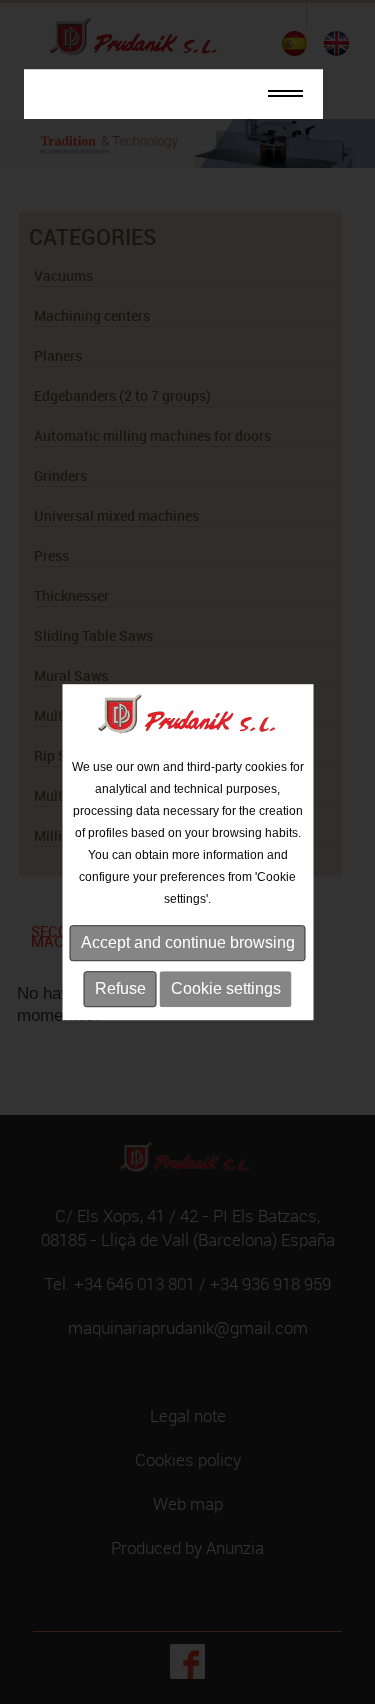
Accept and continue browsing (188, 942)
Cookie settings (226, 988)
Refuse (120, 988)
